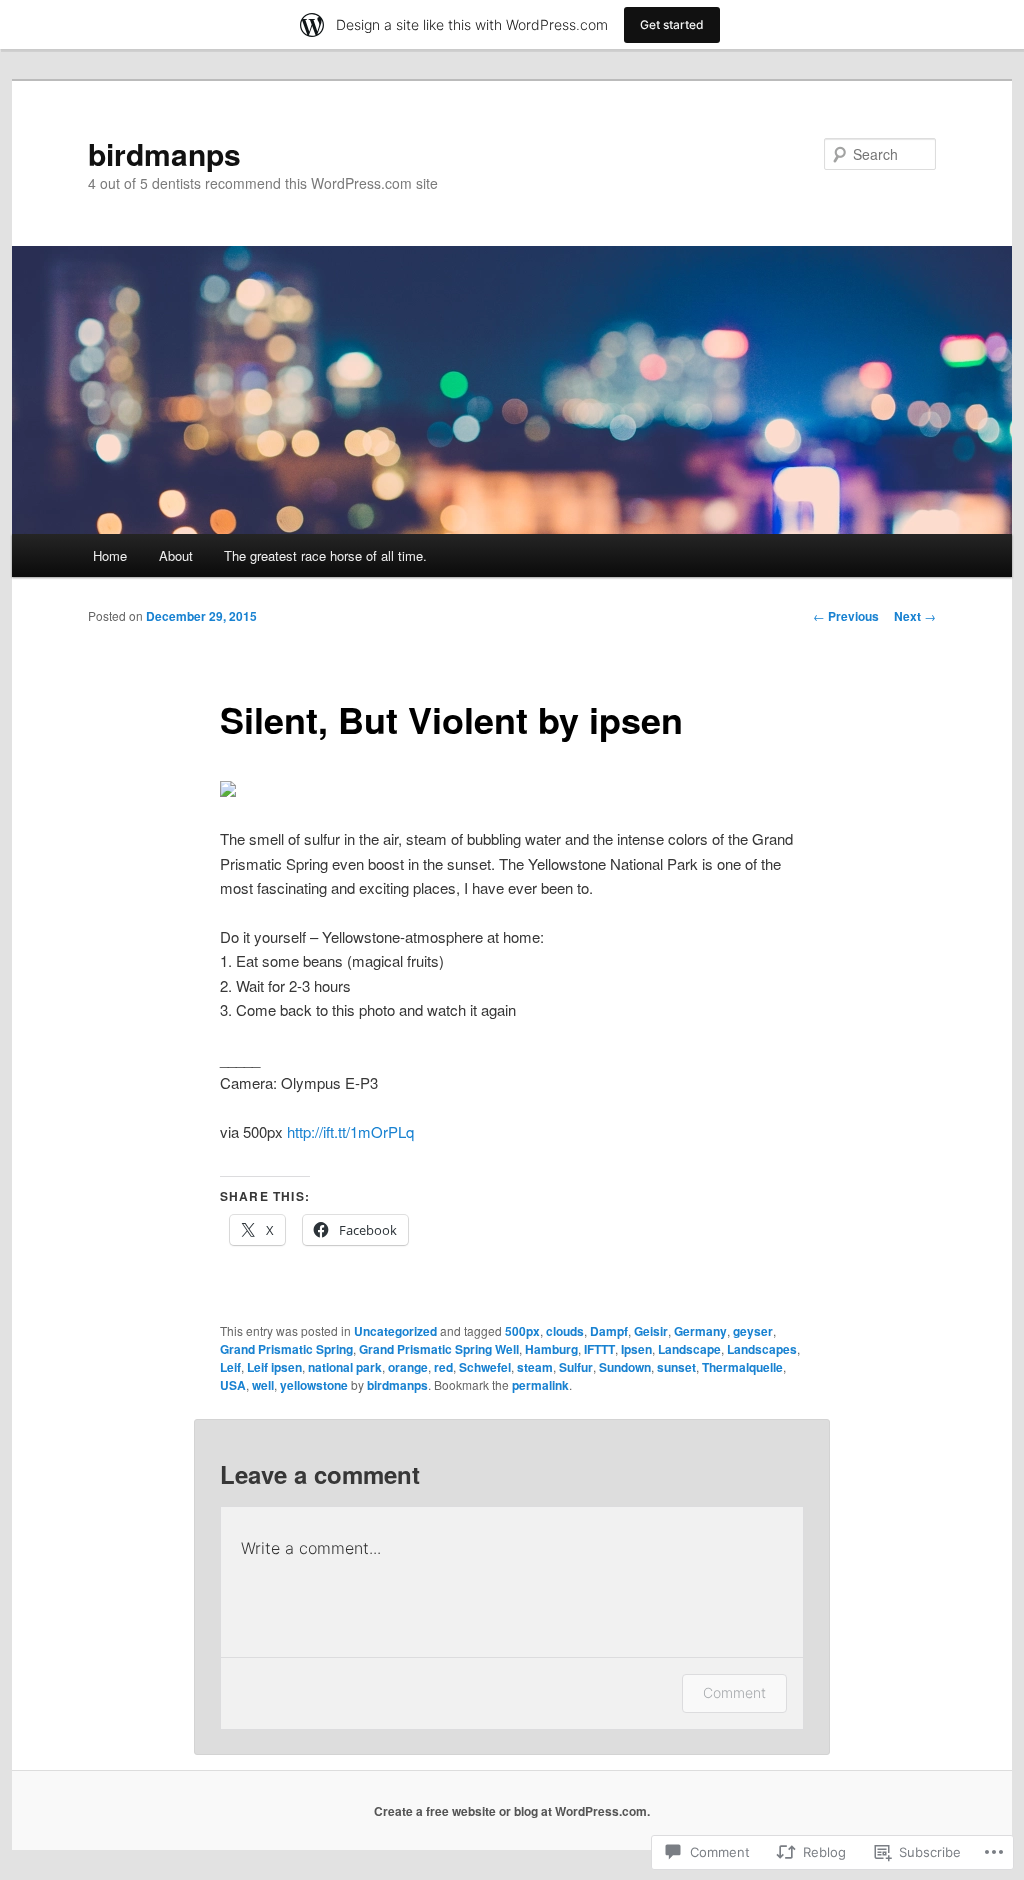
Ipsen (636, 1349)
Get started (672, 24)
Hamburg (551, 1349)
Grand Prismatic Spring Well (439, 1349)
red (443, 1367)
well (263, 1385)
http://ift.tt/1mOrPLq (350, 1131)
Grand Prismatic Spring (286, 1349)
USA (233, 1385)
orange (408, 1367)
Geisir (651, 1331)
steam (535, 1367)
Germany (700, 1331)
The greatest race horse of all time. (325, 555)
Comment (734, 1692)
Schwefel (485, 1367)
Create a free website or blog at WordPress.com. (512, 1811)
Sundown (625, 1367)
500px (522, 1331)
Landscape (689, 1349)
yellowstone (314, 1385)
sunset (676, 1367)
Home (110, 555)
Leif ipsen (274, 1367)
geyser (753, 1331)
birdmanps (164, 153)
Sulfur (576, 1367)
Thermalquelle (742, 1367)
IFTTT (599, 1349)
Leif (230, 1367)
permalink (540, 1385)
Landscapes (762, 1349)
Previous (846, 616)
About (176, 555)
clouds (565, 1331)
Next (915, 616)
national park (345, 1367)
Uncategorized (395, 1331)
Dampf (609, 1331)
